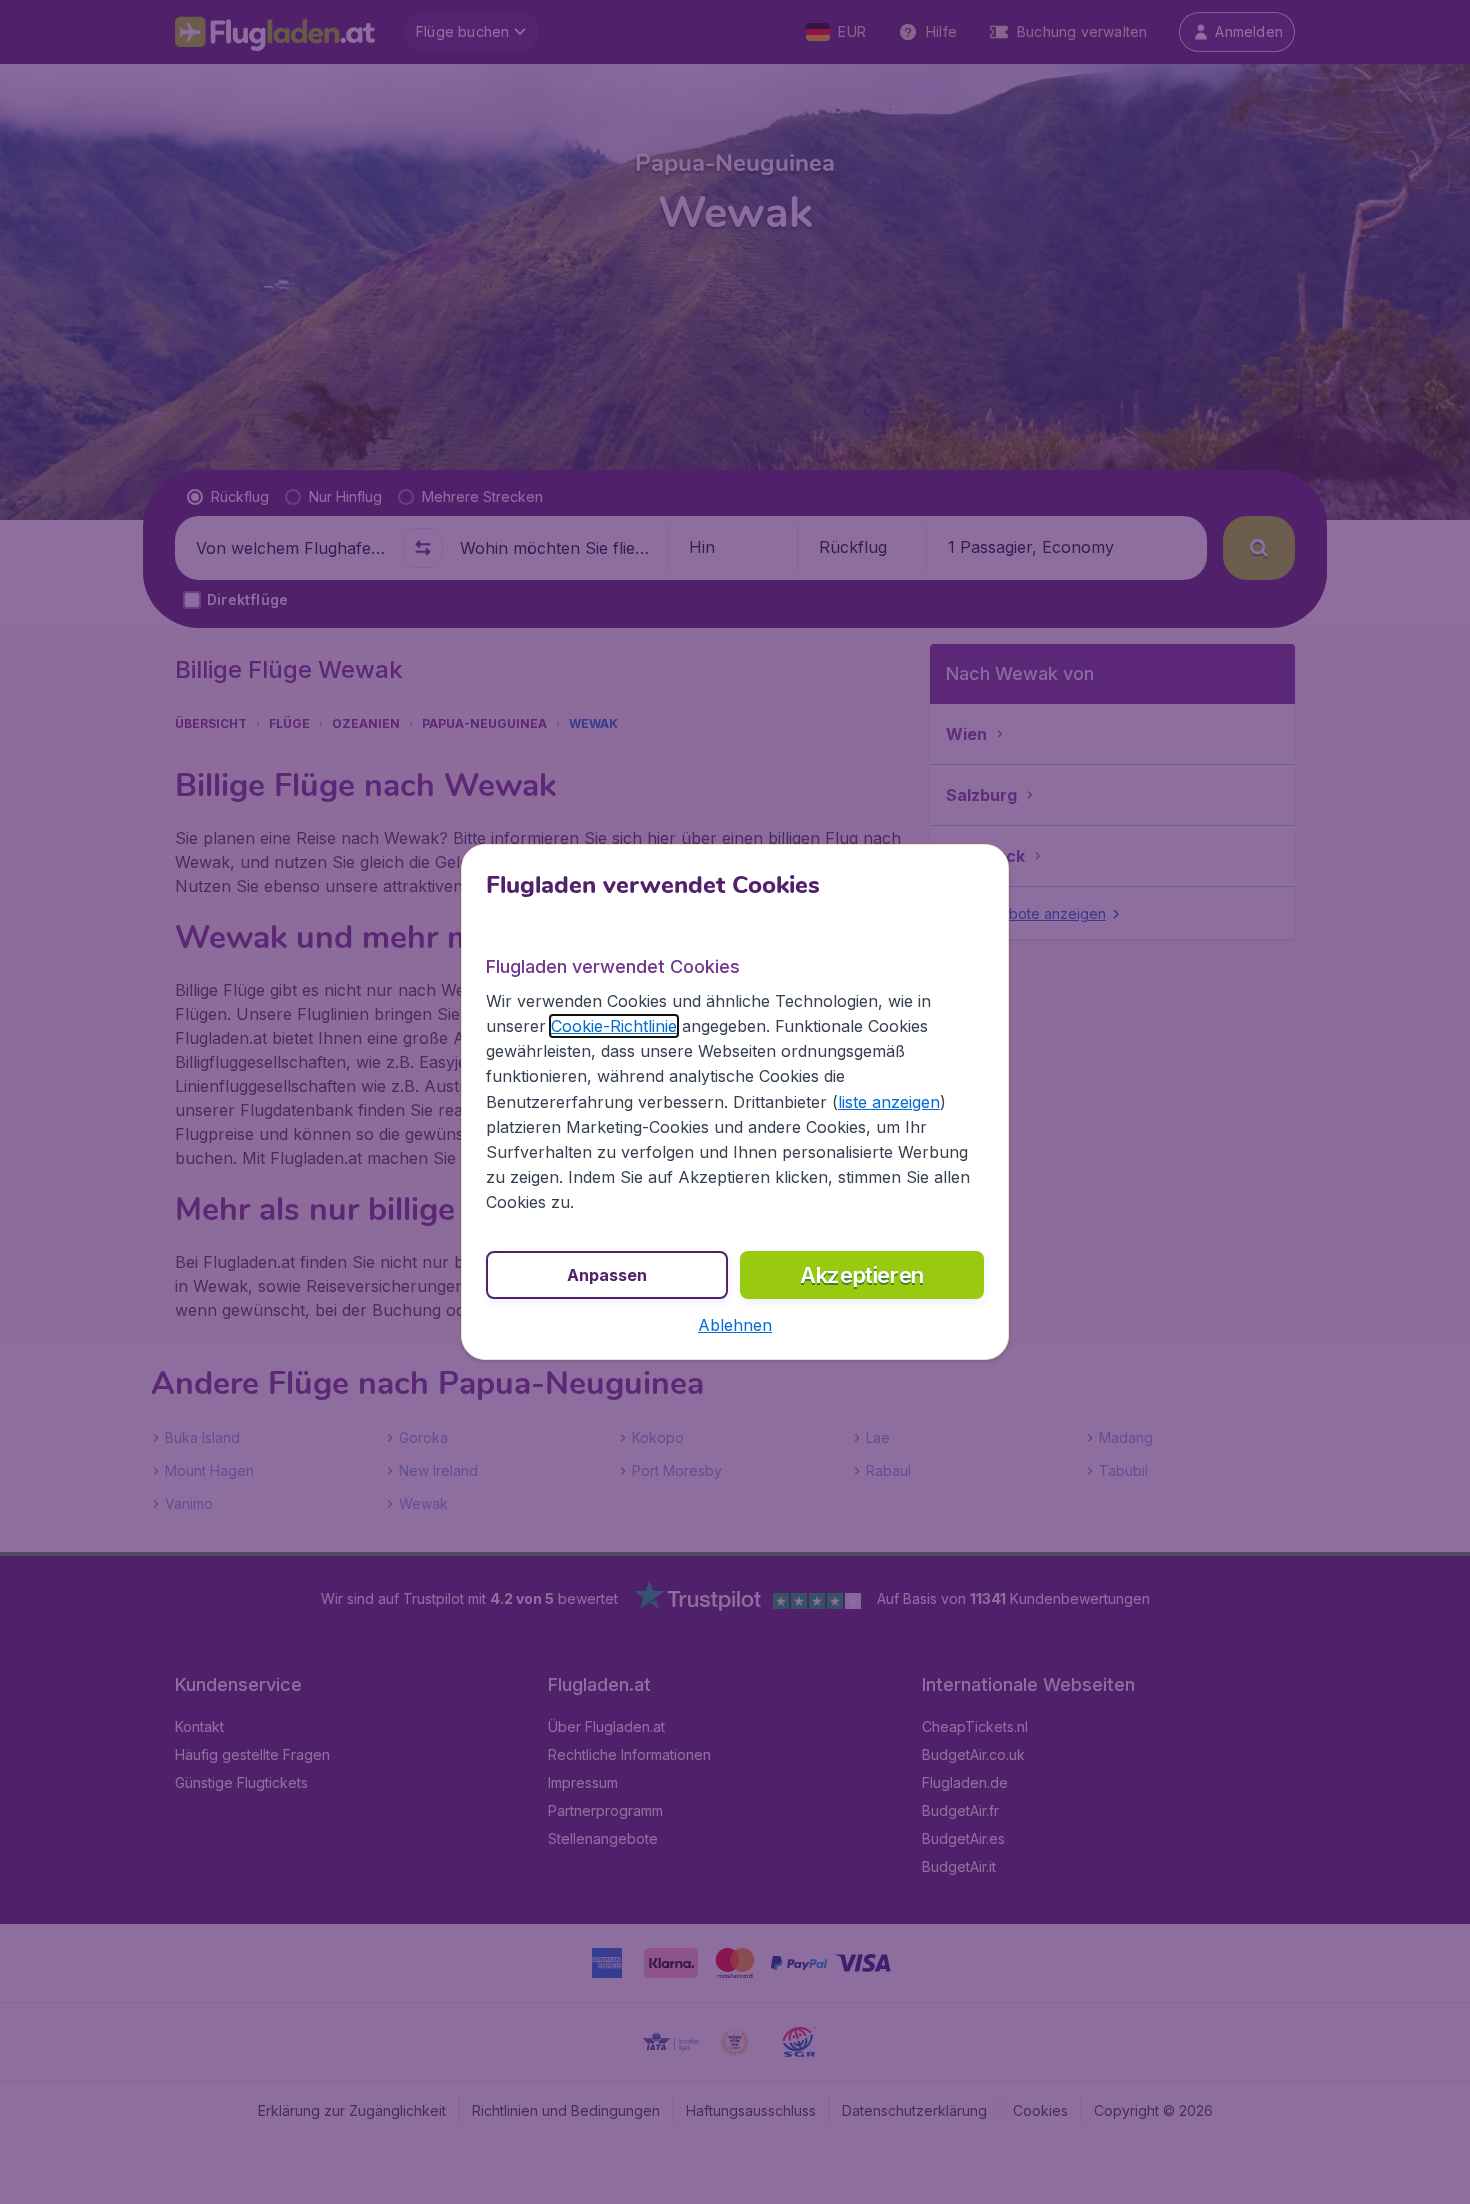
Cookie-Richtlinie (614, 1026)
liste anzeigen (889, 1102)
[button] (735, 1325)
